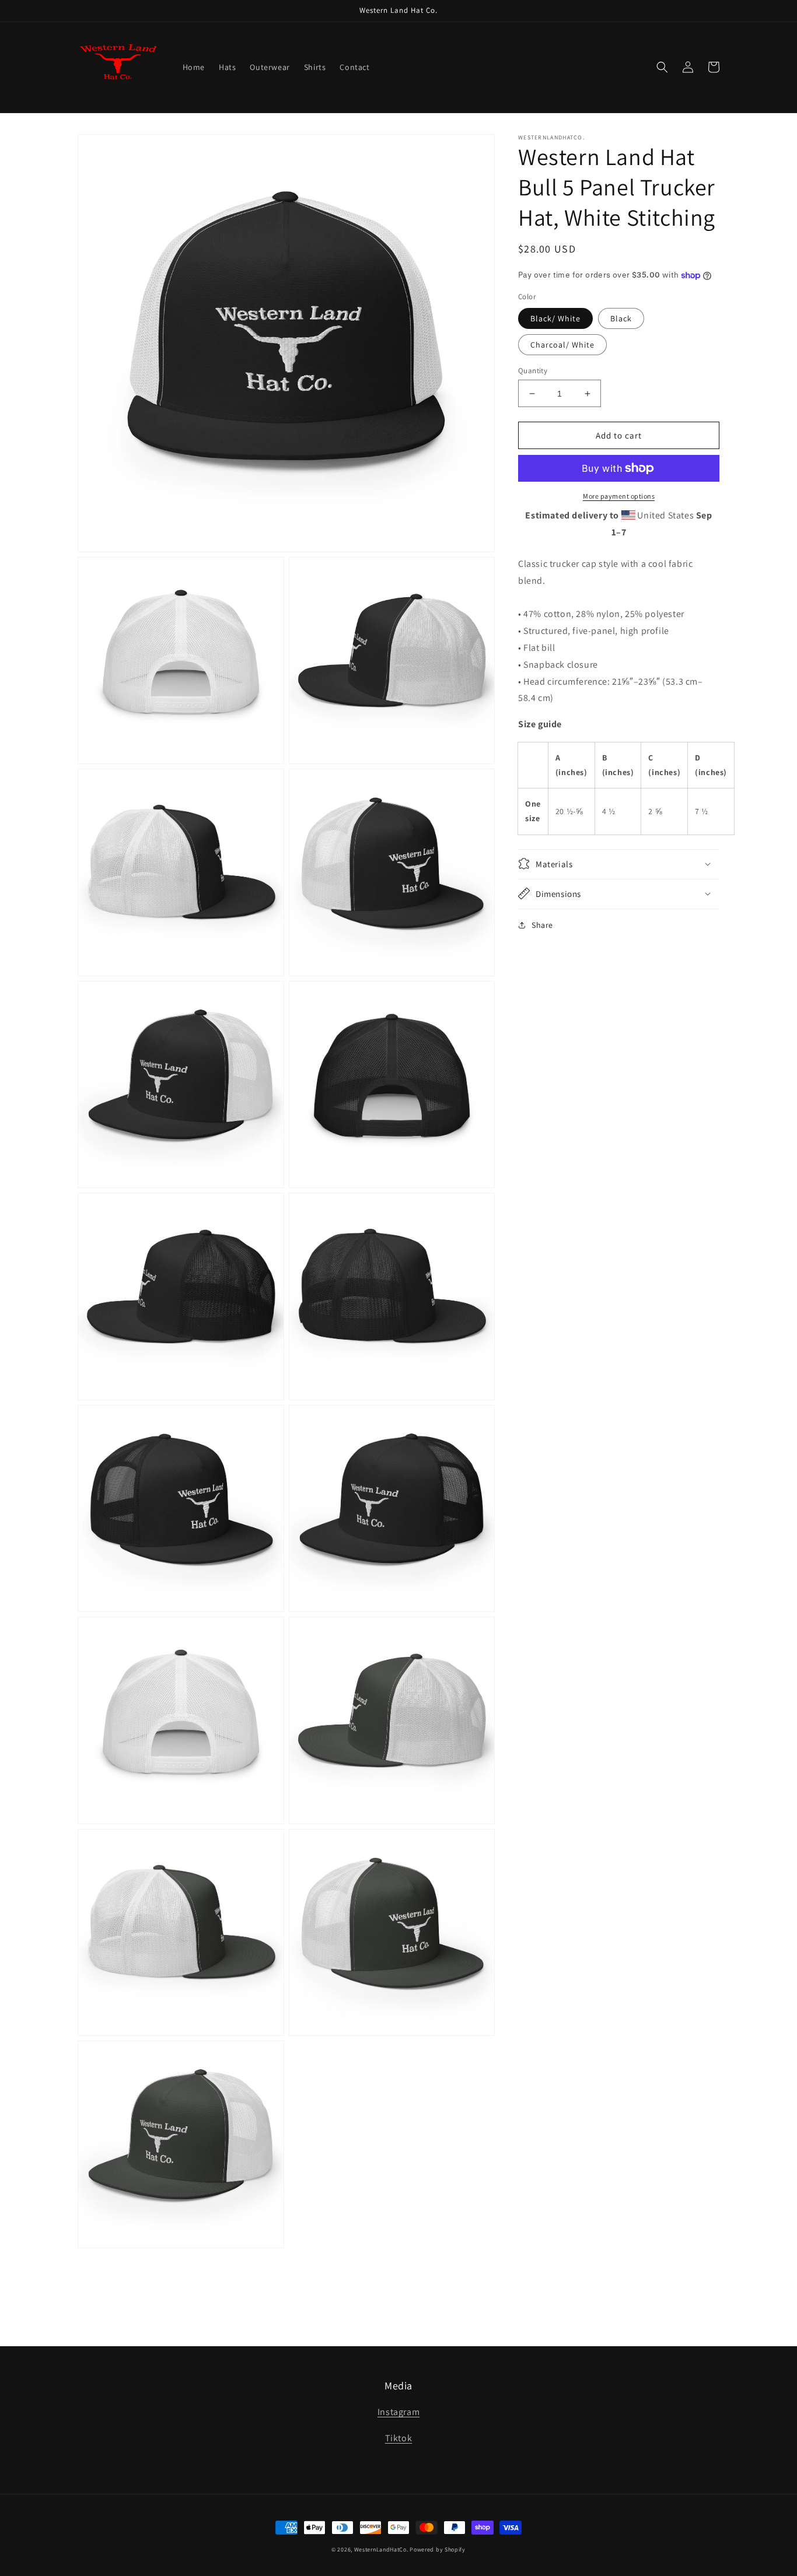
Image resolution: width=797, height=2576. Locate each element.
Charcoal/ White (562, 345)
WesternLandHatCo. (381, 2549)
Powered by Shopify (438, 2549)
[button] (662, 67)
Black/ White (555, 318)
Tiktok (399, 2438)
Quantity (533, 371)
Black (621, 318)
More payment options (619, 496)
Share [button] (542, 924)
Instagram (398, 2412)
